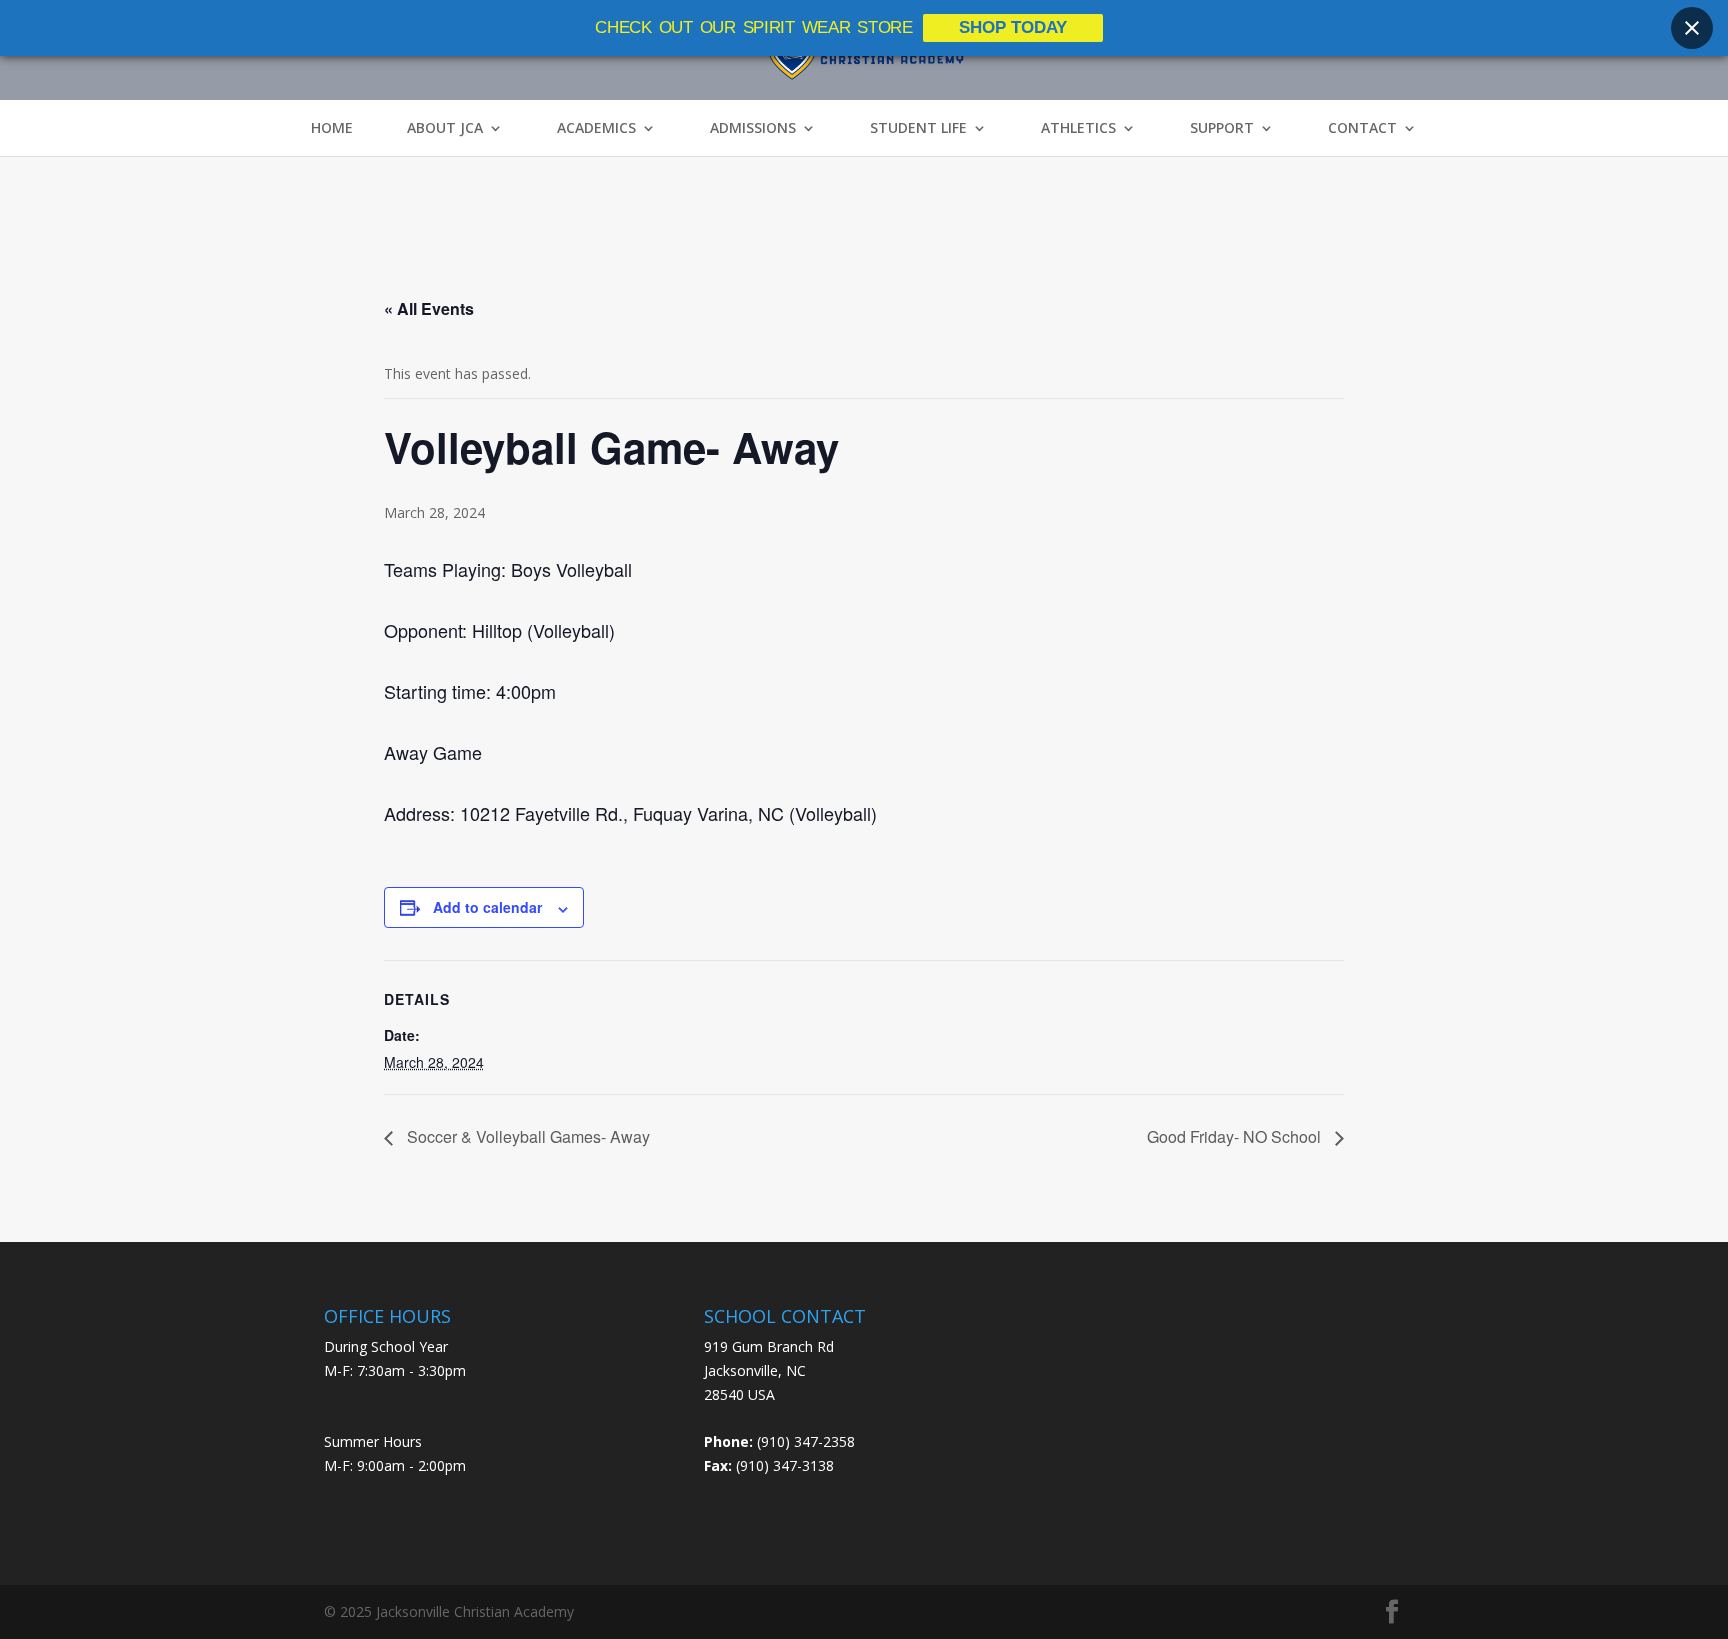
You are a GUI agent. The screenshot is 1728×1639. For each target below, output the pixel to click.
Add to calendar (487, 907)
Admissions (753, 128)
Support (1222, 128)
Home (332, 128)
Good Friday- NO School (1236, 1136)
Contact (1362, 128)
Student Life (918, 128)
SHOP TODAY (1013, 27)
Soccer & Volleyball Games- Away (526, 1136)
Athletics (1078, 128)
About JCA (445, 128)
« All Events (429, 308)
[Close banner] (1692, 28)
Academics (596, 128)
